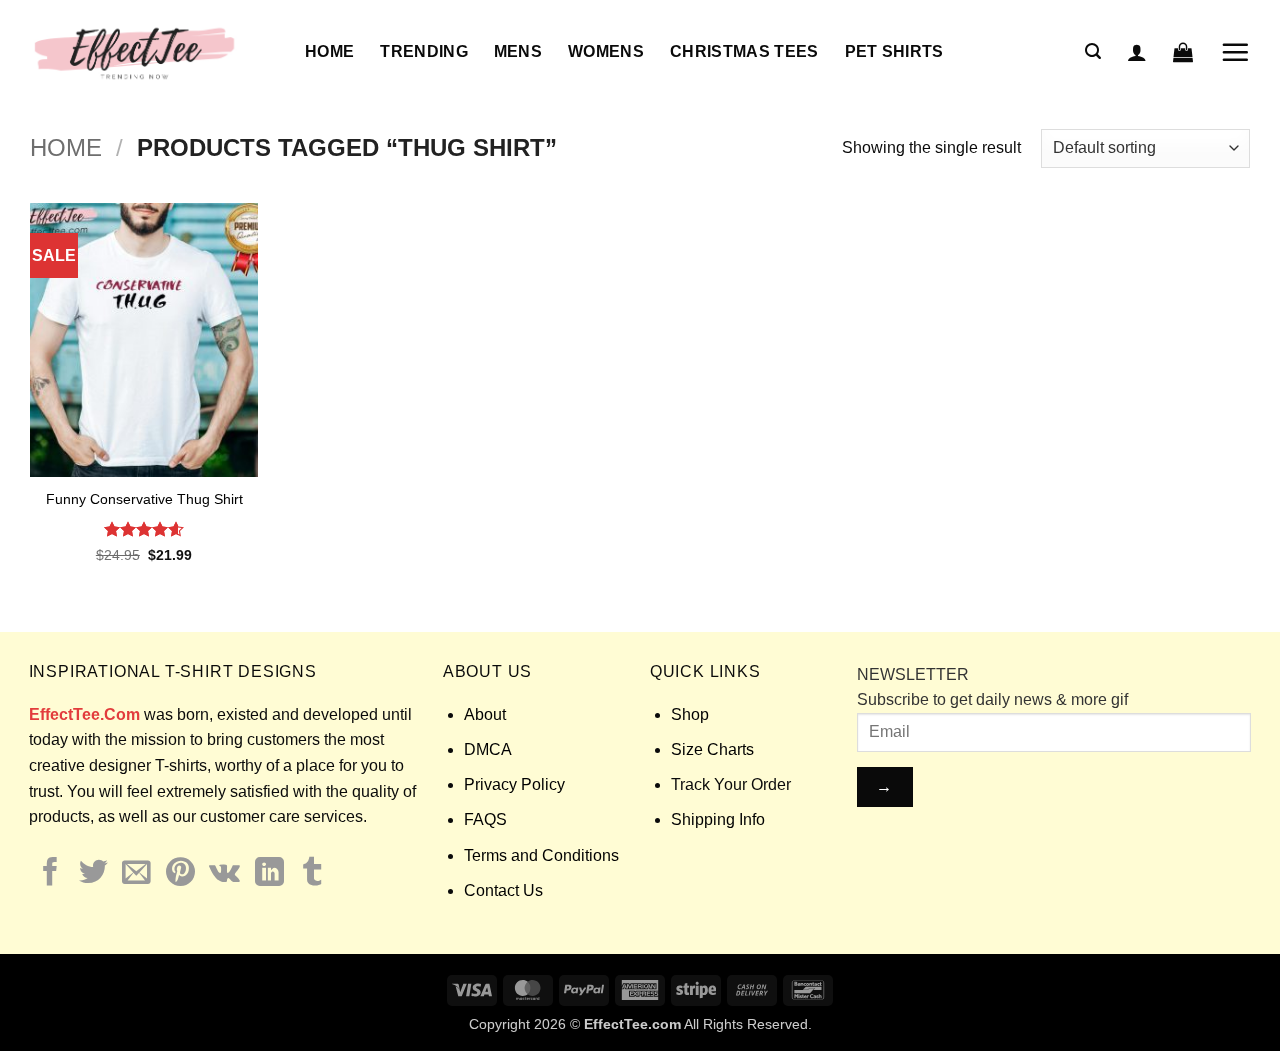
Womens (606, 51)
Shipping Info (718, 819)
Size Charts (712, 749)
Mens (518, 51)
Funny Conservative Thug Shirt (144, 499)
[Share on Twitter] (93, 874)
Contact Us (503, 890)
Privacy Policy (514, 784)
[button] (1093, 51)
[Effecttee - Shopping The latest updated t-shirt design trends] (152, 52)
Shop (690, 714)
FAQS (485, 819)
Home (329, 51)
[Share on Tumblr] (312, 874)
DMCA (488, 749)
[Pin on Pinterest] (180, 874)
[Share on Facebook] (50, 874)
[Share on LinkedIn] (269, 874)
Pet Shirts (894, 51)
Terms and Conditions (541, 855)
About (485, 714)
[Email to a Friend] (136, 874)
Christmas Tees (744, 51)
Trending (424, 51)
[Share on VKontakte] (224, 874)
